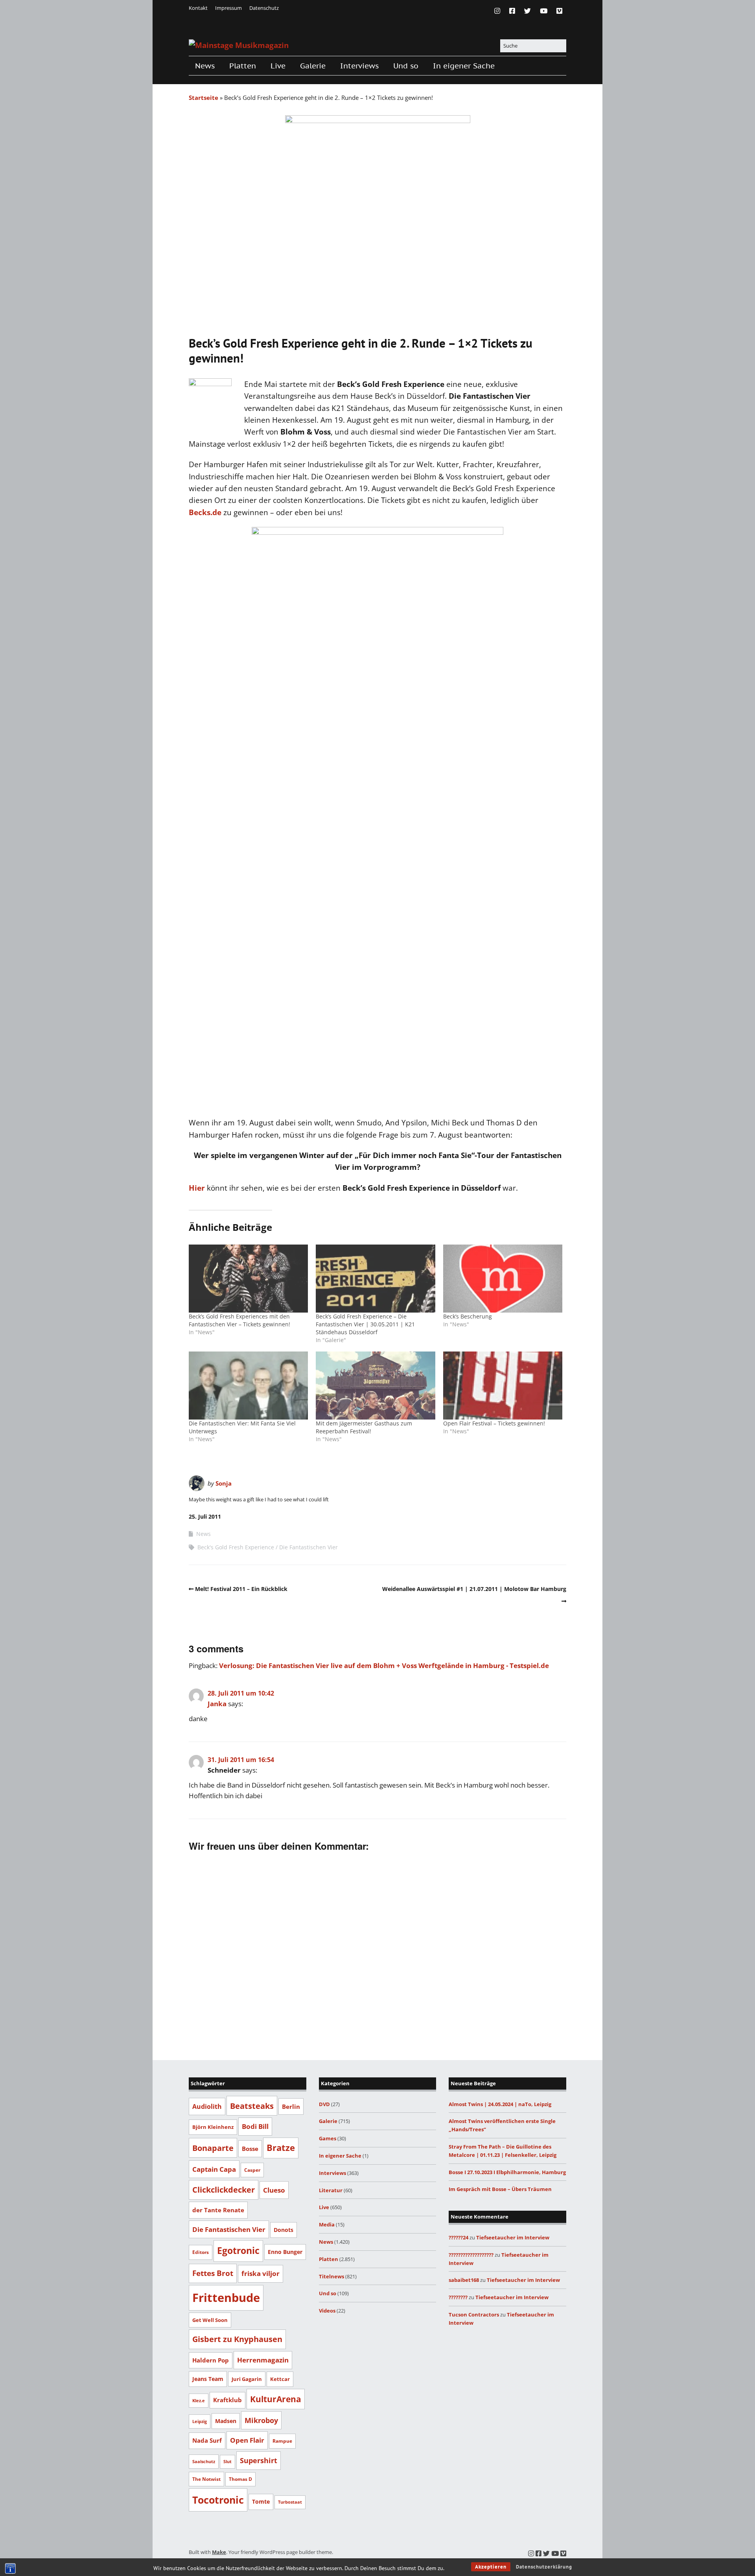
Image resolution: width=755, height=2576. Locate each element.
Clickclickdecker (224, 2190)
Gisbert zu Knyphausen (237, 2339)
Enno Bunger (285, 2252)
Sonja (224, 1483)
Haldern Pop (211, 2360)
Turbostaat (290, 2502)
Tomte (261, 2501)
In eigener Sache (464, 66)
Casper (252, 2170)
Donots (284, 2230)
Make (219, 2552)
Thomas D (240, 2479)
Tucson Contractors (474, 2315)
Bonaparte (213, 2148)
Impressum (228, 8)
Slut (227, 2462)
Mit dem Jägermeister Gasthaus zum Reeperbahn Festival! (364, 1427)
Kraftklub (227, 2400)
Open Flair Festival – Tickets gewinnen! (494, 1423)
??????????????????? (471, 2255)
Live (278, 66)
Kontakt (198, 8)
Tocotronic (218, 2500)
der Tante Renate (218, 2210)
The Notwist (206, 2479)
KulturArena (276, 2399)
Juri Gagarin (247, 2379)
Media (327, 2224)
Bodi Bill (255, 2126)
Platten (243, 66)
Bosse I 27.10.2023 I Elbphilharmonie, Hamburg (507, 2172)
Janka (217, 1704)
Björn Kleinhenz (213, 2127)
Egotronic (238, 2251)
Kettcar (280, 2379)
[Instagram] (499, 11)
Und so (406, 66)
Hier (198, 1188)
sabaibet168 (464, 2280)
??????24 (459, 2237)
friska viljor (261, 2273)
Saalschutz (204, 2461)
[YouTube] (544, 11)
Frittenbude (226, 2298)
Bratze (281, 2148)
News (205, 66)
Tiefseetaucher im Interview (513, 2237)
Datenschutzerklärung (544, 2567)
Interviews (359, 66)
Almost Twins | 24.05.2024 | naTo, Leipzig (500, 2104)
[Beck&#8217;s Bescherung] (503, 1279)
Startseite (203, 98)
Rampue (282, 2441)
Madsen (226, 2421)
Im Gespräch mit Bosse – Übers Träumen (500, 2189)
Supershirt (259, 2460)
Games (328, 2138)
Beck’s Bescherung (468, 1316)
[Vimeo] (559, 11)
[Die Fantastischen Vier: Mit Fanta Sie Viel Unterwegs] (248, 1386)
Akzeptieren (491, 2567)
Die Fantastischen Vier (308, 1547)
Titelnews (331, 2276)
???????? (458, 2297)
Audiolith (207, 2106)
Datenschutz (264, 8)
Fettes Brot (213, 2273)
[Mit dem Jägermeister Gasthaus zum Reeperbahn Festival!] (375, 1386)
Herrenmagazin (263, 2360)
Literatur (331, 2190)
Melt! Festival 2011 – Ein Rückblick (241, 1589)
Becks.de (205, 512)
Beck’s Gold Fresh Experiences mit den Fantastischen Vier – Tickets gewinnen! (239, 1320)
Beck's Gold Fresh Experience (236, 1547)
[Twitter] (528, 11)
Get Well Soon (210, 2320)
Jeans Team (208, 2379)
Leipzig (200, 2421)
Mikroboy (261, 2420)
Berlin (291, 2106)
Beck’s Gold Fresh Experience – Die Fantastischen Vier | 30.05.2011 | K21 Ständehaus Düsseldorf (365, 1324)
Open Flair (247, 2440)
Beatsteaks (252, 2106)
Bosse (250, 2149)
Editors (201, 2252)
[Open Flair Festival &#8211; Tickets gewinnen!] (503, 1386)
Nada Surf (207, 2440)
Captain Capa (214, 2169)
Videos (327, 2311)
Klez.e (199, 2400)
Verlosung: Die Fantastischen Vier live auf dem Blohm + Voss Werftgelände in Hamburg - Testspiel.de (384, 1665)
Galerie (313, 66)
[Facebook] (512, 11)
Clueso (274, 2190)
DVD (324, 2104)
